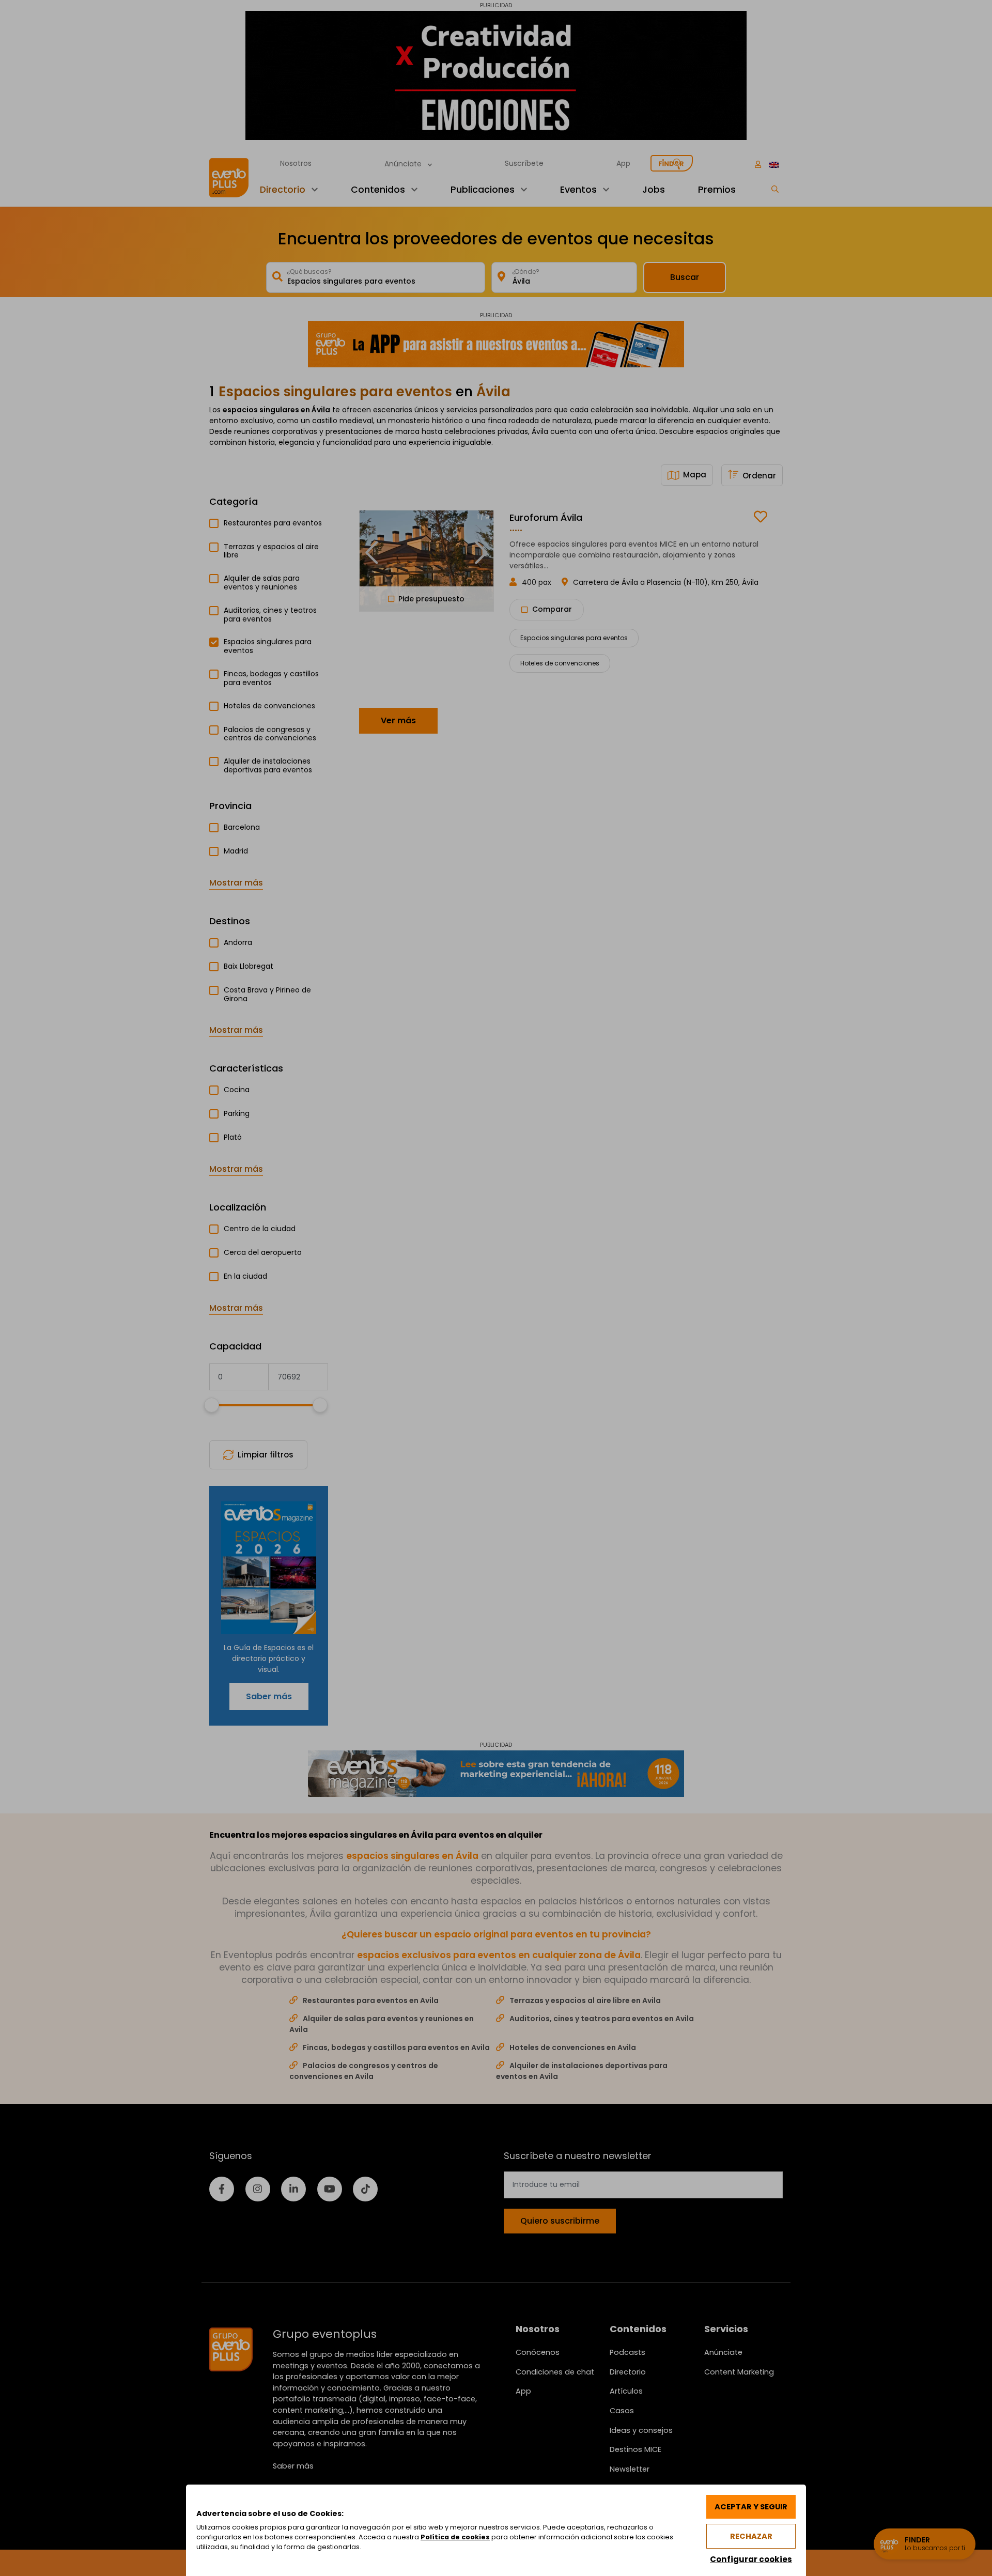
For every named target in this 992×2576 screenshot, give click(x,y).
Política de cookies (455, 2537)
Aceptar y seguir (751, 2507)
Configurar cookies (751, 2559)
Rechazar (751, 2536)
